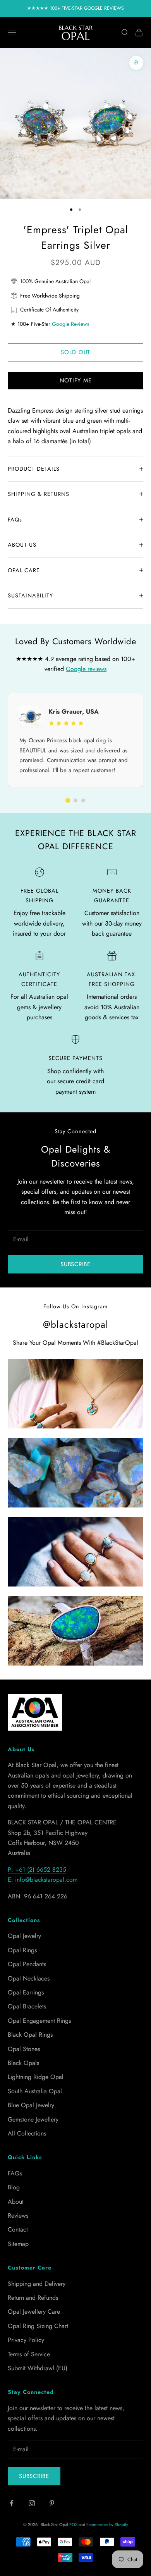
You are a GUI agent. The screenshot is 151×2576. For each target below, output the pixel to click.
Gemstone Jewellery (33, 2119)
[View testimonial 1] (68, 800)
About (16, 2202)
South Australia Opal (35, 2091)
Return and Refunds (33, 2298)
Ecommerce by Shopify (107, 2524)
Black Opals (23, 2063)
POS (73, 2524)
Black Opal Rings (30, 2035)
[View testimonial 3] (83, 800)
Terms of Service (29, 2354)
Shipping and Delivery (37, 2284)
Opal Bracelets (27, 2006)
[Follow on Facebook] (12, 2503)
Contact (18, 2229)
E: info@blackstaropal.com (43, 1880)
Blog (14, 2187)
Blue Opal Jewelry (31, 2105)
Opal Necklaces (29, 1978)
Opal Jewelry (24, 1936)
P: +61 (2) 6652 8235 (37, 1870)
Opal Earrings (26, 1992)
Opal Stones (24, 2049)
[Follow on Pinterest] (52, 2503)
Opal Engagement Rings (39, 2021)
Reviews (18, 2215)
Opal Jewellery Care (34, 2312)
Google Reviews (71, 324)
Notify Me (76, 380)
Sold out (75, 352)
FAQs (15, 2173)
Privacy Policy (26, 2340)
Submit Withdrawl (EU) (38, 2368)
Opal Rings (22, 1950)
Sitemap (18, 2244)
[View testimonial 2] (75, 800)
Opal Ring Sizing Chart (38, 2326)
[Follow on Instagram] (32, 2503)
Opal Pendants (27, 1964)
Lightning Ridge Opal (36, 2077)
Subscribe (75, 1264)
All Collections (27, 2133)
